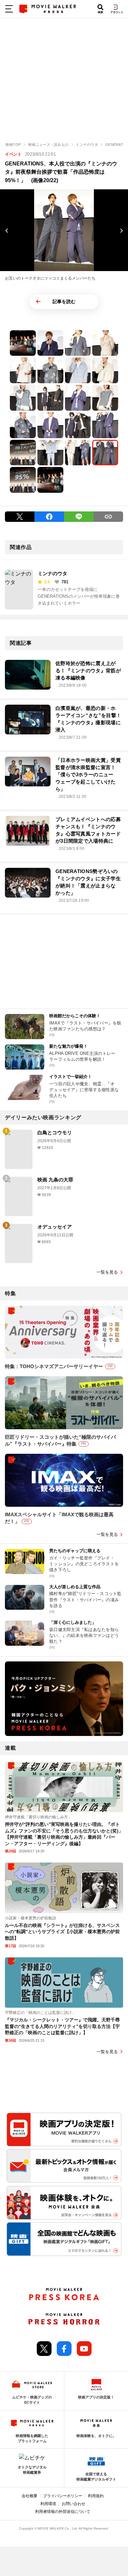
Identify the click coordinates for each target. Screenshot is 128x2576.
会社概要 (30, 2496)
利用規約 (96, 2496)
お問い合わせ (74, 2504)
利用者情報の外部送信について (63, 2512)
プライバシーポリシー (63, 2496)
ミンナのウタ (53, 573)
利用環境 (48, 2504)
